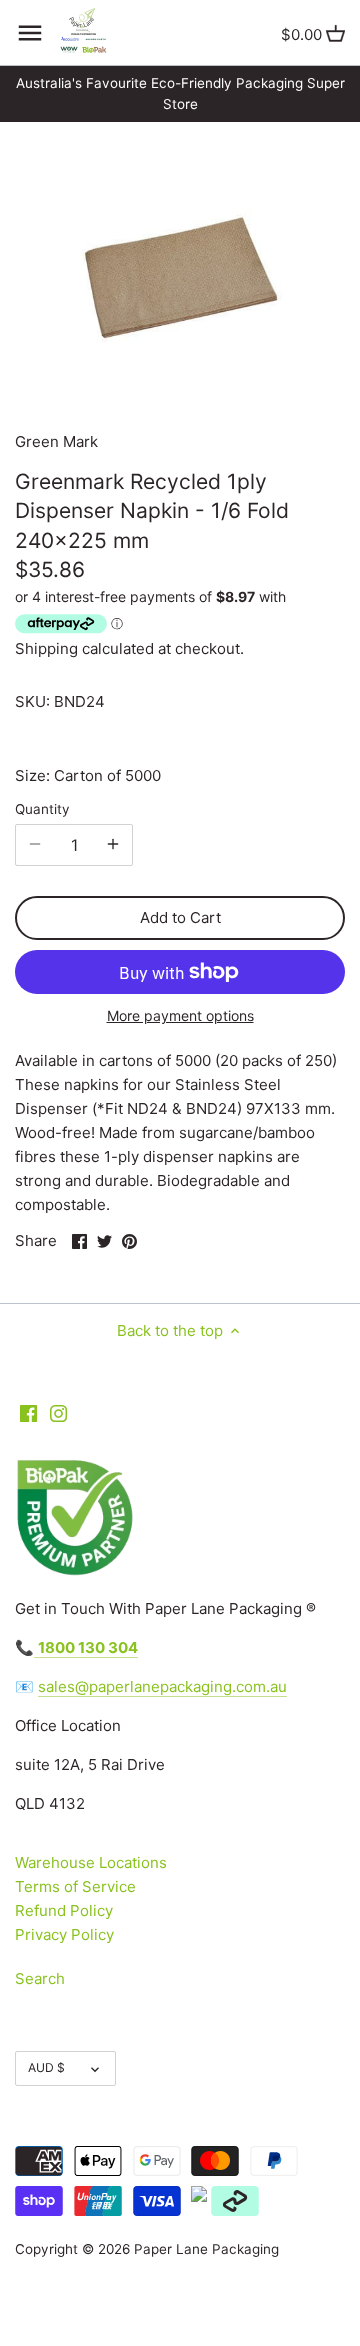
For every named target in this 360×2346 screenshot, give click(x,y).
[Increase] (113, 845)
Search (40, 1978)
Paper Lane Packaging (206, 2249)
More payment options (180, 1015)
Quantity (42, 809)
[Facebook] (28, 1412)
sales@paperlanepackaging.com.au (162, 1686)
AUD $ (46, 2067)
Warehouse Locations (91, 1862)
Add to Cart (180, 917)
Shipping (46, 648)
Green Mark (56, 441)
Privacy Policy (64, 1934)
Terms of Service (75, 1886)
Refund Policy (64, 1910)
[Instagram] (58, 1412)
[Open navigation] (30, 33)
